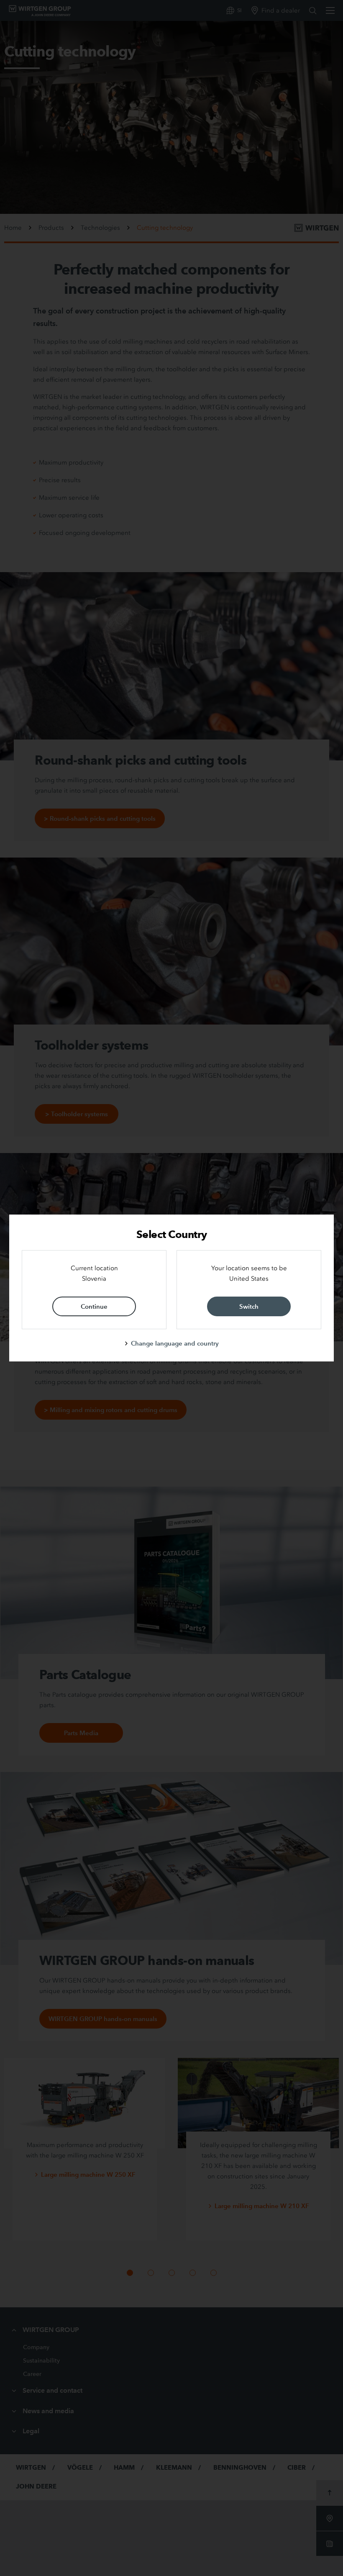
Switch (249, 1306)
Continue (94, 1306)
